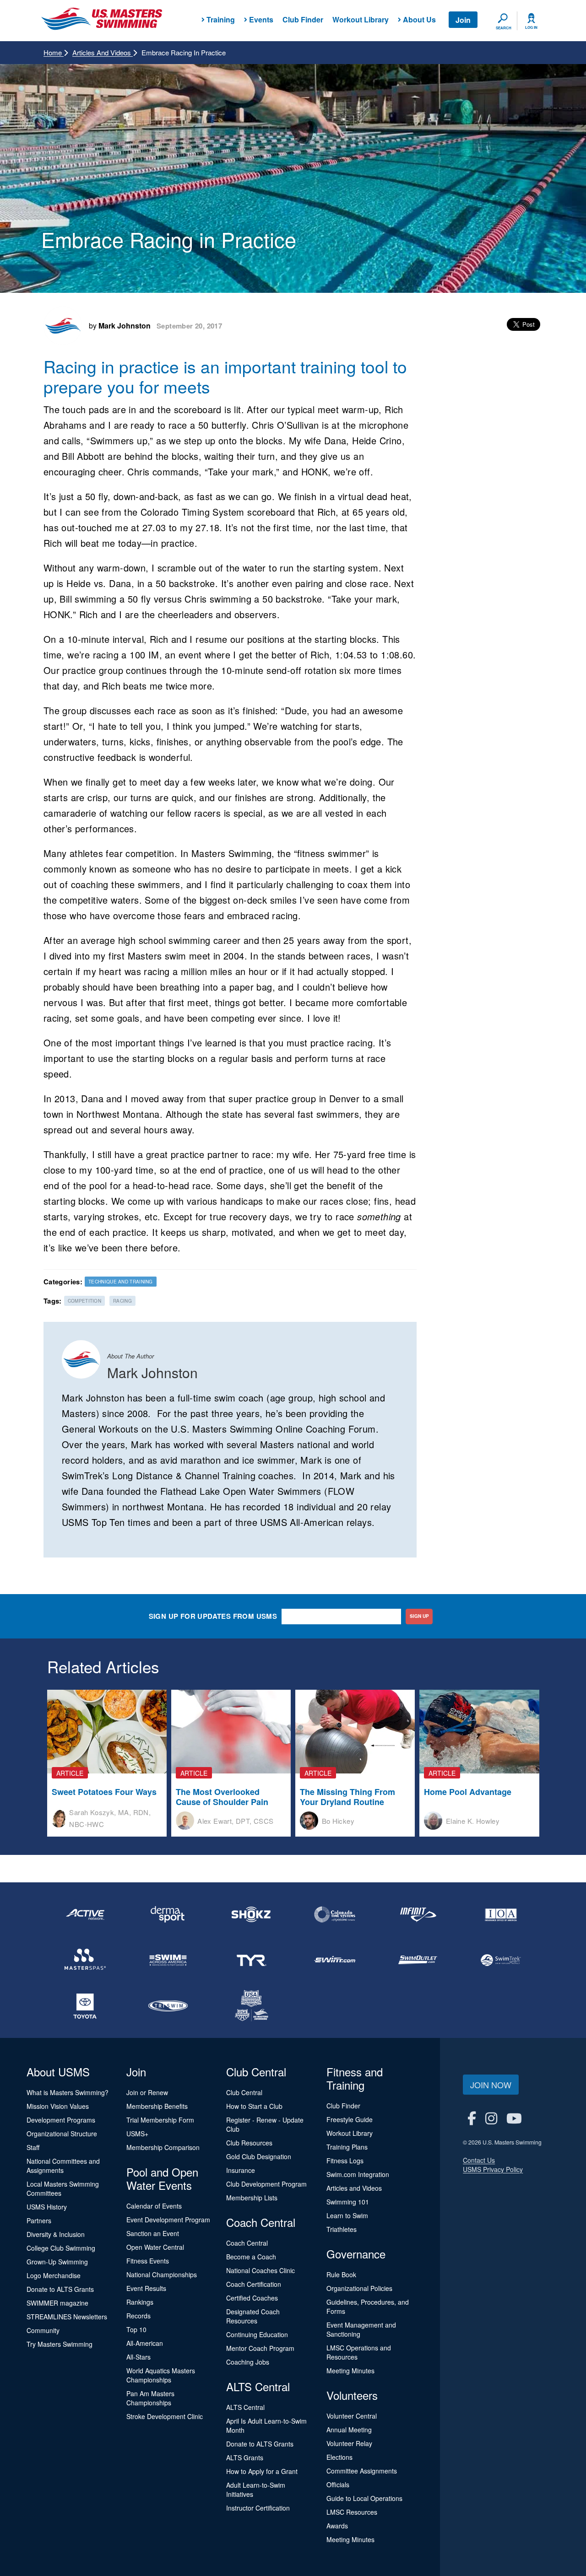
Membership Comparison (163, 2147)
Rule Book (341, 2274)
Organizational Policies (359, 2288)
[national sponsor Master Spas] (85, 1960)
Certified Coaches (252, 2298)
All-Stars (138, 2357)
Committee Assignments (362, 2471)
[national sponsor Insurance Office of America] (501, 1914)
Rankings (140, 2302)
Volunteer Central (352, 2416)
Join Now (491, 2085)
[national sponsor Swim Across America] (168, 1960)
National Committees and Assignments (63, 2166)
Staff (33, 2147)
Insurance (241, 2170)
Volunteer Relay (349, 2443)
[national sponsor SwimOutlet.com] (418, 1960)
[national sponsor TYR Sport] (251, 1960)
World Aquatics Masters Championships (161, 2375)
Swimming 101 (348, 2202)
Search (504, 28)
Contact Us (479, 2160)
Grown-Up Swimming (57, 2262)
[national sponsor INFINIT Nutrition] (418, 1914)
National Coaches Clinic (260, 2270)
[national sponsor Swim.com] (335, 1960)
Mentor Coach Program (260, 2348)
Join (463, 20)
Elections (339, 2457)
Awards (337, 2526)
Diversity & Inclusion (56, 2234)
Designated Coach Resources (253, 2316)
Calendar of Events (154, 2206)
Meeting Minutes (350, 2371)
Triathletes (342, 2229)
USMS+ (137, 2134)
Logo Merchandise (54, 2275)
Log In (531, 27)
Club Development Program (266, 2184)
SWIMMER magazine (57, 2303)
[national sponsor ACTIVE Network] (85, 1914)
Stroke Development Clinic (165, 2416)
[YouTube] (514, 2118)
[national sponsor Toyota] (85, 2006)
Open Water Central (155, 2247)
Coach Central (247, 2243)
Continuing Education (257, 2334)
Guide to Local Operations (364, 2498)
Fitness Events (148, 2261)
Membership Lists (252, 2198)
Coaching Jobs (248, 2362)
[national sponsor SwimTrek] (501, 1960)
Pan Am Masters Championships (150, 2398)
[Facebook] (472, 2118)
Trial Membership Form (160, 2120)
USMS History (47, 2207)
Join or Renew (147, 2092)
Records (138, 2316)
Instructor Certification (258, 2508)
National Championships (162, 2274)
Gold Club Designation (259, 2156)
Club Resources (249, 2143)
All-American (145, 2343)
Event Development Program (168, 2220)
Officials (338, 2484)
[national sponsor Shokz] (251, 1914)
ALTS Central (245, 2407)
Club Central (244, 2092)
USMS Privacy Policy (493, 2169)
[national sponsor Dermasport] (168, 1914)
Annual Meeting (349, 2430)
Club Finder (303, 19)
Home (54, 52)
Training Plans (347, 2147)
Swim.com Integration (358, 2174)
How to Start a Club (254, 2106)
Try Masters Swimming (60, 2344)
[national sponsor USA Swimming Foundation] (251, 2006)
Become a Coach (251, 2257)
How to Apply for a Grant (262, 2471)
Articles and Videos (103, 52)
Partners (39, 2220)
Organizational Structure (62, 2134)
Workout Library (361, 19)
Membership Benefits (157, 2106)
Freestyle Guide (350, 2119)
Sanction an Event (153, 2233)
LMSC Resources (352, 2512)
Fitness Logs (345, 2161)
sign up (419, 1616)
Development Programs (61, 2120)
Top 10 (136, 2329)
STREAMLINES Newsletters (67, 2317)
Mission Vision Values (58, 2106)
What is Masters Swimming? (68, 2092)
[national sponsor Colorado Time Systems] (335, 1914)
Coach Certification (254, 2284)
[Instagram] (491, 2118)
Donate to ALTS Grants (60, 2289)
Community (43, 2330)
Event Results (146, 2288)
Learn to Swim (347, 2215)
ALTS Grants (245, 2457)
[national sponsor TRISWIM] (168, 2006)
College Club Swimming (61, 2248)
